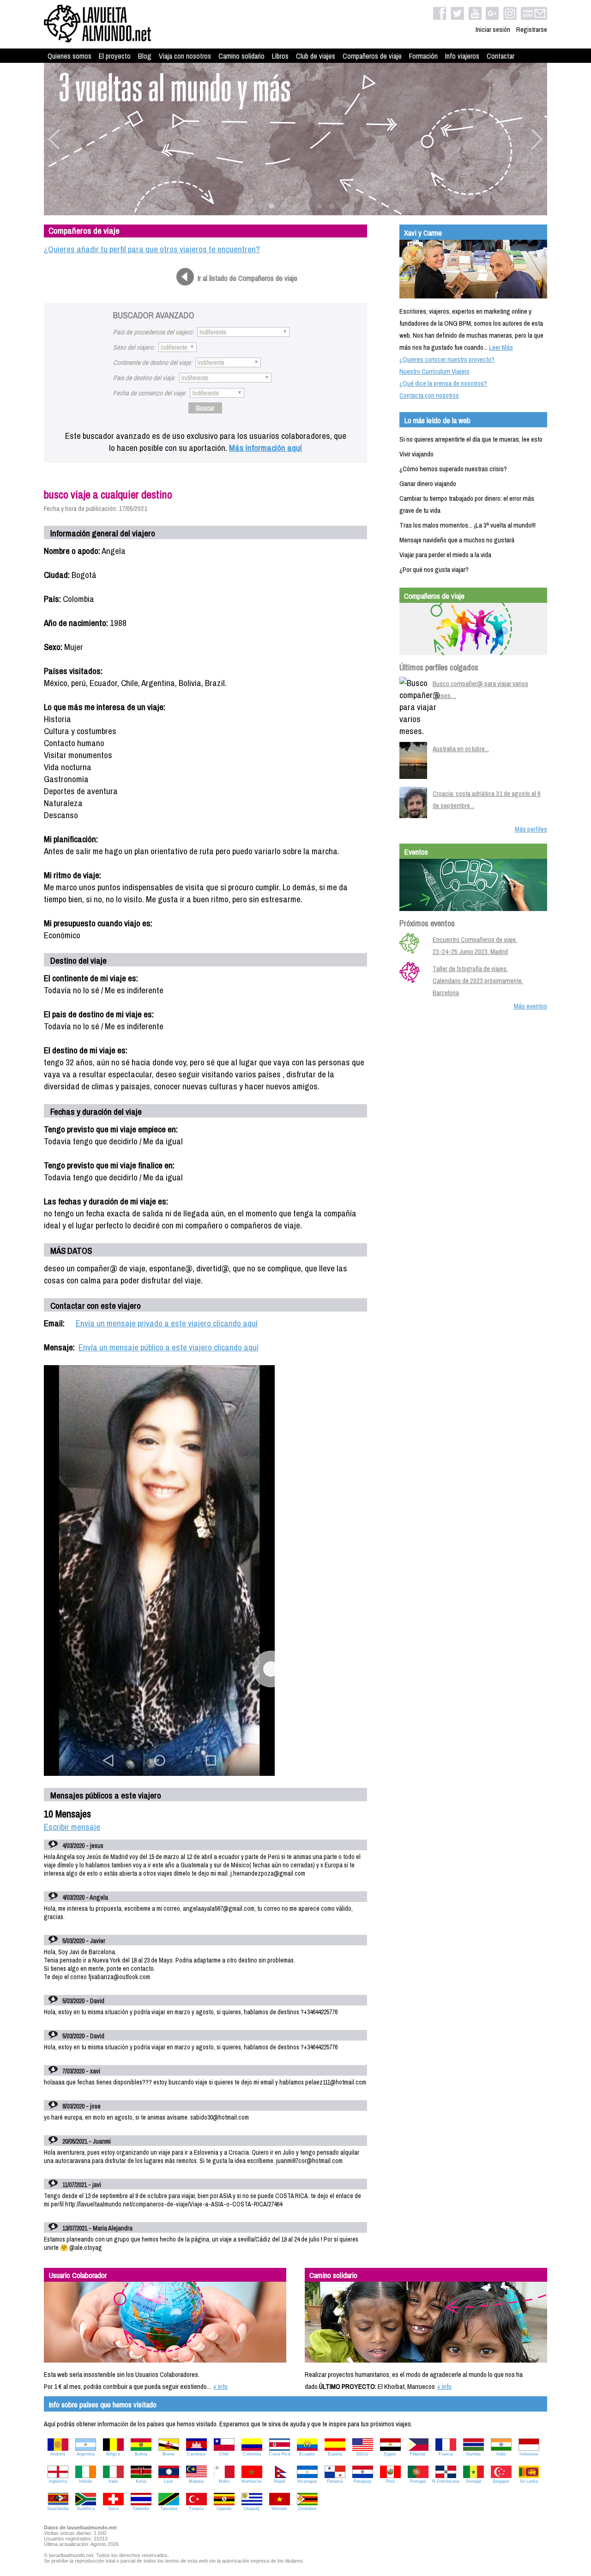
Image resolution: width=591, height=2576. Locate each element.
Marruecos (252, 2481)
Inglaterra (58, 2481)
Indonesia (529, 2454)
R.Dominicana (446, 2481)
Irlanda (85, 2481)
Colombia (252, 2454)
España (335, 2454)
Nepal (279, 2481)
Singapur (501, 2481)
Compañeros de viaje (372, 56)
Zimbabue (307, 2509)
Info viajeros (462, 56)
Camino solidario (241, 56)
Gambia (473, 2454)
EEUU (362, 2454)
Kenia (141, 2481)
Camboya (196, 2454)
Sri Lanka (529, 2481)
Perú (390, 2481)
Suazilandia (58, 2509)
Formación (423, 56)
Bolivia (141, 2454)
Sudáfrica (86, 2509)
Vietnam (279, 2509)
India (501, 2454)
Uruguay (252, 2509)
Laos (169, 2481)
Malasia (196, 2481)
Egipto (390, 2454)
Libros (280, 56)
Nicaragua (307, 2481)
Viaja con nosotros (185, 56)
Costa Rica (280, 2454)
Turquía (196, 2509)
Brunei (169, 2454)
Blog (145, 56)
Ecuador (307, 2454)
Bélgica (113, 2454)
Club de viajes (316, 56)
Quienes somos (69, 56)
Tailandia (141, 2509)
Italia (113, 2481)
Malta (224, 2481)
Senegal (473, 2481)
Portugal (418, 2481)
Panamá (335, 2481)
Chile (224, 2454)
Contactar (501, 56)
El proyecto (115, 56)
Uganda (224, 2509)
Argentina (86, 2454)
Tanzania (169, 2509)
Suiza (113, 2509)
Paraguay (363, 2481)
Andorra (58, 2454)
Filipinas (418, 2454)
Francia (446, 2454)
